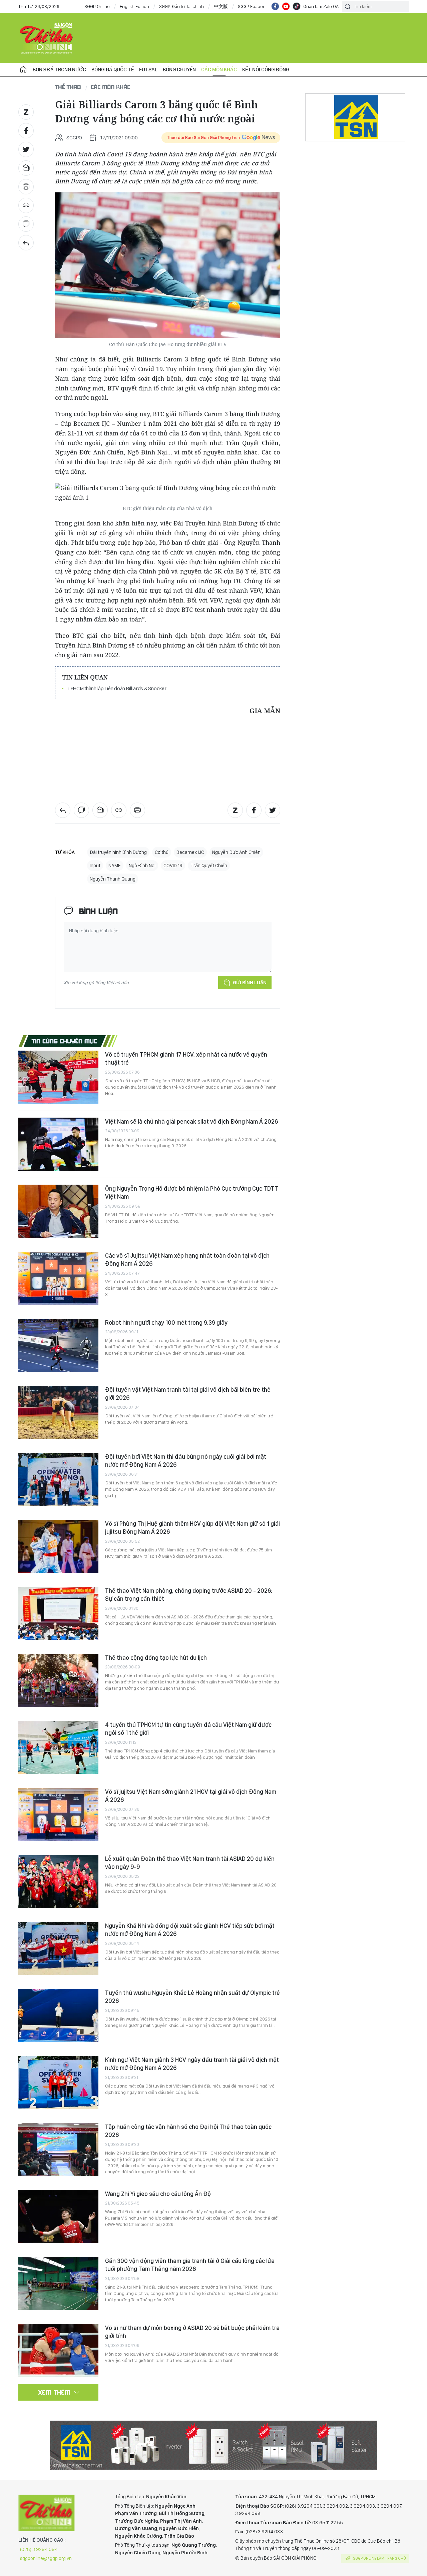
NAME (115, 866)
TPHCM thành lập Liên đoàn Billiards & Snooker (117, 688)
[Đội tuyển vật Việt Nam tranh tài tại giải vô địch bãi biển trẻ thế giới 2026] (58, 1412)
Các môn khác (219, 70)
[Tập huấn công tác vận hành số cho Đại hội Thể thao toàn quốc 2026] (58, 2150)
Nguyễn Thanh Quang (113, 879)
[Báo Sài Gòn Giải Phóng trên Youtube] (286, 6)
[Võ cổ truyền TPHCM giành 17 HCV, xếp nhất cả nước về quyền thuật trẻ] (58, 1077)
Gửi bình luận (250, 983)
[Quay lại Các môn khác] (26, 243)
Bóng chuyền (179, 70)
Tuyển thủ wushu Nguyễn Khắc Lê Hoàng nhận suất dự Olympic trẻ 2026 (192, 1997)
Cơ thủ (162, 852)
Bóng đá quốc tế (113, 70)
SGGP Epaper (251, 6)
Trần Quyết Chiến (209, 866)
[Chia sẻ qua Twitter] (26, 149)
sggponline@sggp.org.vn (46, 2558)
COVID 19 (173, 866)
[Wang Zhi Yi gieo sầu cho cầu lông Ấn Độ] (58, 2217)
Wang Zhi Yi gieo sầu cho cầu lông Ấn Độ (158, 2194)
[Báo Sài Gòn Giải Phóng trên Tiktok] (297, 6)
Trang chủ (23, 70)
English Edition (134, 6)
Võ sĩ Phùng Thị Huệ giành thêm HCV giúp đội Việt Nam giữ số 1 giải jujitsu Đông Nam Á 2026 (192, 1528)
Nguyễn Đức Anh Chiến (236, 852)
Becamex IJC (190, 852)
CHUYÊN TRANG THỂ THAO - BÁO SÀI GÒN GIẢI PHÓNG (47, 38)
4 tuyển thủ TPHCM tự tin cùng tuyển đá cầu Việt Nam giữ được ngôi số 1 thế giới (188, 1729)
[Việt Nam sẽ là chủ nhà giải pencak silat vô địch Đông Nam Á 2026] (58, 1144)
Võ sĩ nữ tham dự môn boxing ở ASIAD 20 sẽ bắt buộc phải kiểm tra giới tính (192, 2332)
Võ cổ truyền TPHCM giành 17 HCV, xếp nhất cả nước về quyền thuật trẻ (186, 1058)
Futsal (148, 70)
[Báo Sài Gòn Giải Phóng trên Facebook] (275, 6)
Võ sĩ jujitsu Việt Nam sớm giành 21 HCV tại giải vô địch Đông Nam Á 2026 (191, 1796)
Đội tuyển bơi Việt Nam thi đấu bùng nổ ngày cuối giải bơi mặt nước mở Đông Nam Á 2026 (186, 1461)
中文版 (221, 6)
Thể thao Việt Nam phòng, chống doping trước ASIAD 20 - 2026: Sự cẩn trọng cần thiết (189, 1595)
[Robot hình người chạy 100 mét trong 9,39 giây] (58, 1345)
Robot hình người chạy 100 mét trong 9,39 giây (166, 1323)
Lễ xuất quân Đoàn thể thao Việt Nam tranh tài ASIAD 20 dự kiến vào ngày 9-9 (190, 1863)
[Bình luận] (26, 224)
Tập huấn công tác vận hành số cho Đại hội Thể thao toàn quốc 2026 (188, 2131)
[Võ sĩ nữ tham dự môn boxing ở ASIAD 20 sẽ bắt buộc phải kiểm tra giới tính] (58, 2351)
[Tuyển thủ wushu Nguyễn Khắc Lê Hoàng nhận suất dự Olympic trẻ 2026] (58, 2016)
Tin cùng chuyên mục (65, 1041)
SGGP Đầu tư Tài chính (181, 6)
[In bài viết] (26, 187)
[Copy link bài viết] (26, 205)
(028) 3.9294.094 (39, 2549)
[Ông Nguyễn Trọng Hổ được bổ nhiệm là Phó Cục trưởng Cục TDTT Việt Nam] (58, 1211)
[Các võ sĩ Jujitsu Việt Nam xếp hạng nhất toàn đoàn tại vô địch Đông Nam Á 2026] (58, 1278)
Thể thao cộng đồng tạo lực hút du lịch (156, 1658)
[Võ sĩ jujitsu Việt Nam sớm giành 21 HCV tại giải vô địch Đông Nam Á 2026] (58, 1814)
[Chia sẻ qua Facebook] (26, 131)
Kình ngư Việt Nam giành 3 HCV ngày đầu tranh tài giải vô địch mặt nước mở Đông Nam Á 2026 (192, 2064)
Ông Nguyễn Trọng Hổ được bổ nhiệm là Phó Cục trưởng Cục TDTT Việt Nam (192, 1192)
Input (95, 866)
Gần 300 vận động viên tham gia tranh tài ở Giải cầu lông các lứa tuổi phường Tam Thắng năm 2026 (190, 2265)
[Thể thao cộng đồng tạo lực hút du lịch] (58, 1680)
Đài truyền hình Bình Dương (118, 852)
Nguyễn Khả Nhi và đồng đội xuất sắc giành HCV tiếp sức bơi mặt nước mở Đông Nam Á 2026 (190, 1930)
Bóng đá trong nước (59, 70)
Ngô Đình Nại (142, 866)
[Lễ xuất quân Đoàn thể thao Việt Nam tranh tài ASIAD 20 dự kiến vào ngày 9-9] (58, 1881)
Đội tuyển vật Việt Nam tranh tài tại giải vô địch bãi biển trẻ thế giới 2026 (188, 1394)
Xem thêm (55, 2392)
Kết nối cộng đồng (266, 70)
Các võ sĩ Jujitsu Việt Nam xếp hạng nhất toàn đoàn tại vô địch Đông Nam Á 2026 (187, 1259)
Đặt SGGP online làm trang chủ (376, 2558)
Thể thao (68, 87)
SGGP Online (97, 6)
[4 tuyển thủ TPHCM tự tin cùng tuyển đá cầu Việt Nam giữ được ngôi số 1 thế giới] (58, 1747)
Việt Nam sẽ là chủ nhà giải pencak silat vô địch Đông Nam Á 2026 (191, 1121)
